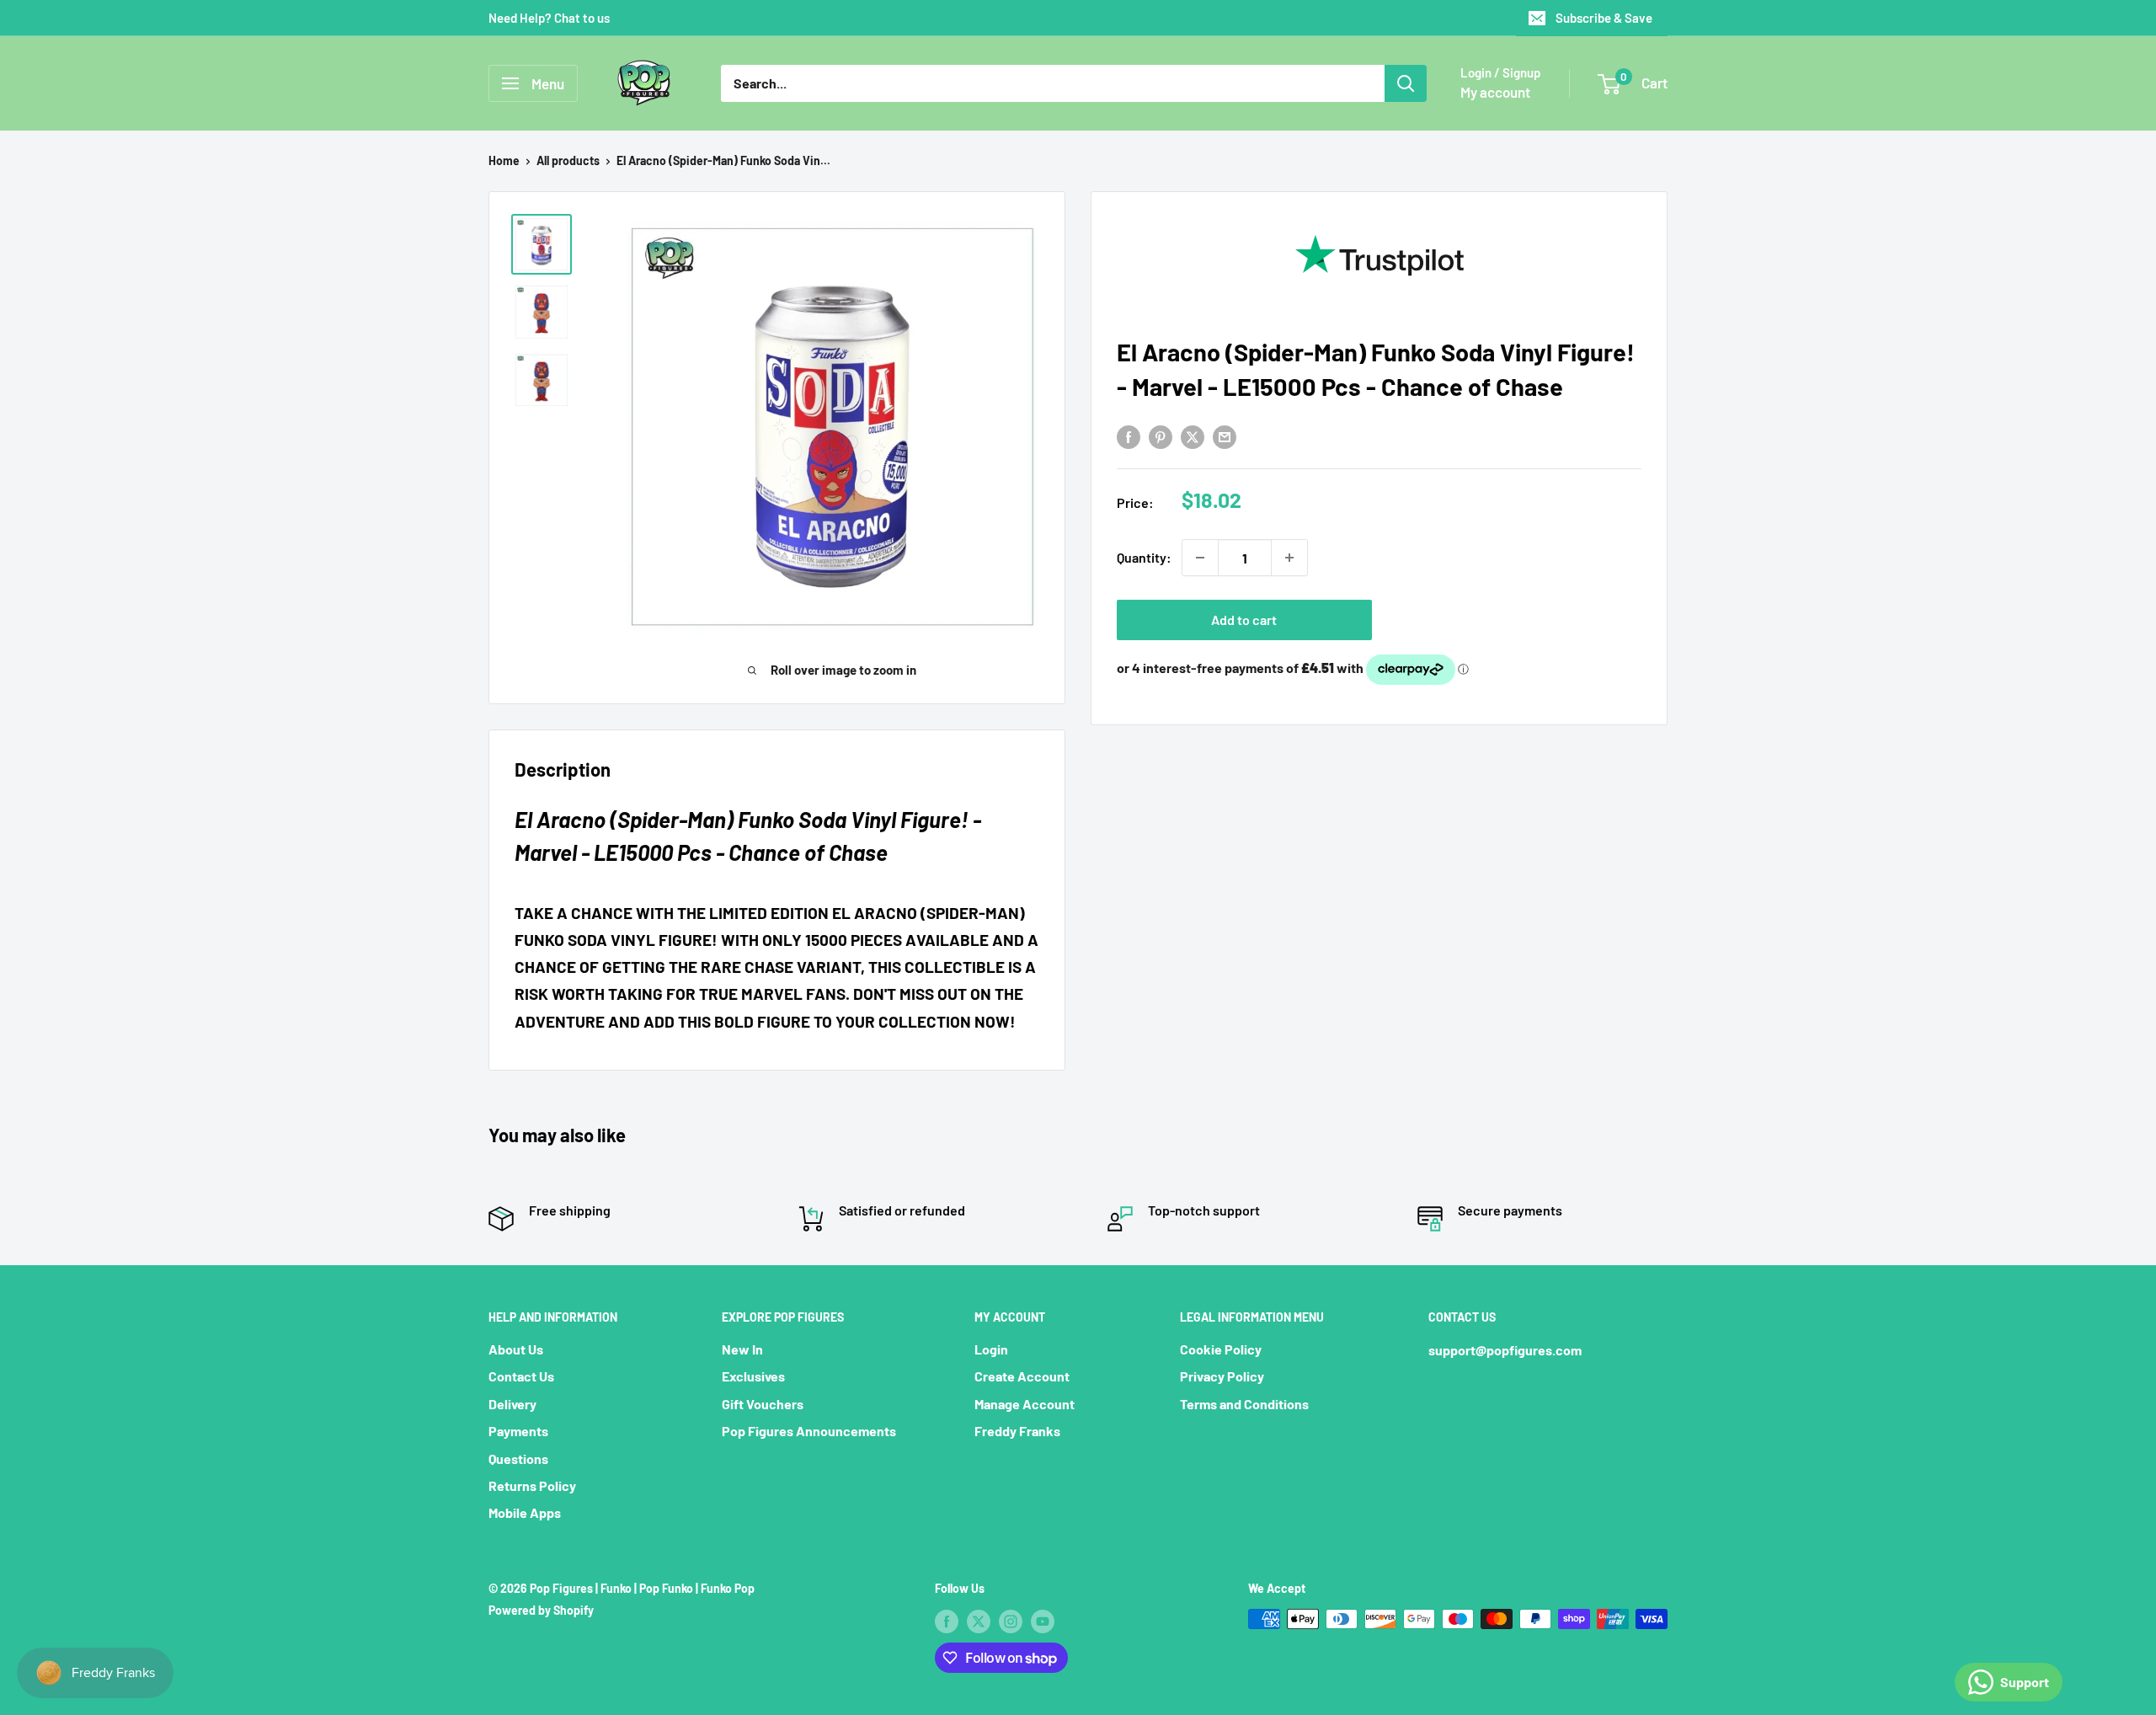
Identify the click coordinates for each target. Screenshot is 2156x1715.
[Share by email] (1225, 436)
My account (1495, 92)
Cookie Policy (1221, 1349)
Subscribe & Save (1604, 18)
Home (504, 160)
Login (991, 1349)
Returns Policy (532, 1485)
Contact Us (521, 1376)
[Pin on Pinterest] (1161, 436)
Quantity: (1144, 558)
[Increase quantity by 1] (1289, 558)
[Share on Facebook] (1129, 436)
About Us (516, 1349)
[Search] (1406, 83)
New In (742, 1349)
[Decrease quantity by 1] (1200, 558)
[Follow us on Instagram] (1011, 1621)
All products (568, 160)
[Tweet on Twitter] (1193, 436)
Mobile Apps (525, 1512)
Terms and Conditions (1244, 1404)
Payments (518, 1431)
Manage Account (1025, 1404)
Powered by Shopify (541, 1610)
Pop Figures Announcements (809, 1431)
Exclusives (753, 1376)
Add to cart (1244, 620)
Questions (518, 1459)
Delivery (512, 1404)
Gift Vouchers (763, 1404)
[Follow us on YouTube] (1043, 1621)
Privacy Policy (1222, 1376)
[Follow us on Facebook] (947, 1621)
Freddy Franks (1017, 1431)
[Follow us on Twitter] (979, 1621)
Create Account (1022, 1376)
